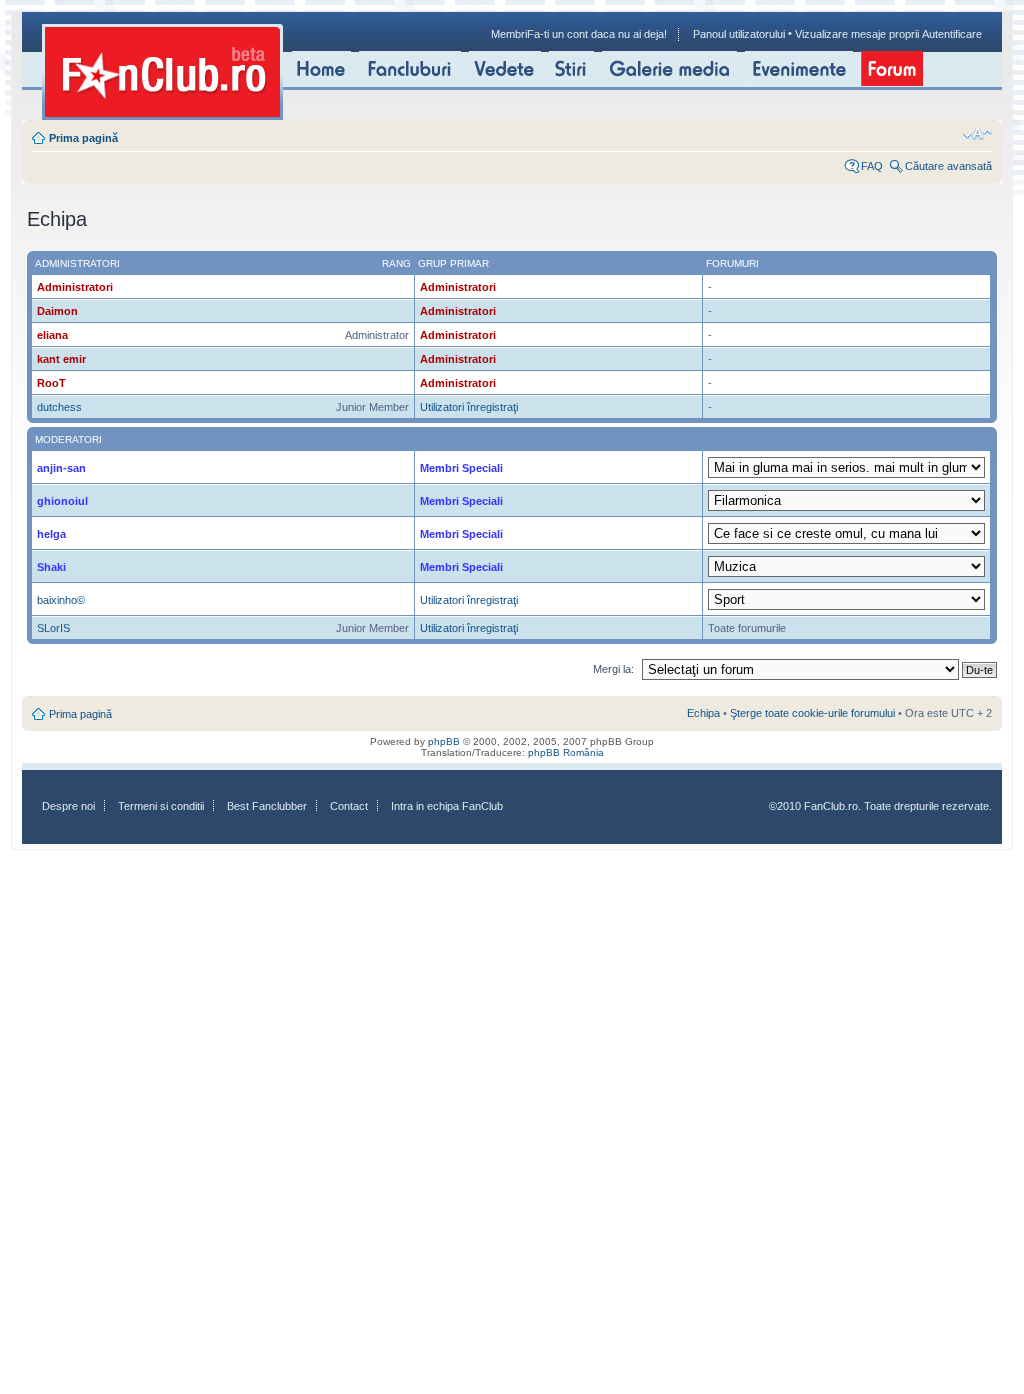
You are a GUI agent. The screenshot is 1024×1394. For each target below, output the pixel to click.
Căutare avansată (948, 166)
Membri (509, 34)
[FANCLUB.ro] (162, 72)
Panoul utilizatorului (739, 34)
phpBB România (566, 752)
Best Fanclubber (267, 806)
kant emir (61, 359)
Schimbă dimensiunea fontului (977, 134)
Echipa (703, 713)
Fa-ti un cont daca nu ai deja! (597, 34)
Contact (349, 806)
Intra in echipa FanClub (447, 806)
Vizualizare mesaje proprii (857, 34)
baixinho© (61, 600)
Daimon (57, 311)
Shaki (51, 567)
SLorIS (53, 628)
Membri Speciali (461, 468)
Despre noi (68, 806)
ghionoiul (62, 501)
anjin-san (61, 468)
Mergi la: (613, 669)
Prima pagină (83, 138)
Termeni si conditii (161, 806)
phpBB (444, 741)
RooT (51, 383)
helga (51, 534)
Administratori (75, 287)
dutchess (59, 407)
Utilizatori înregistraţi (469, 407)
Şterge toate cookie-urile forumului (812, 713)
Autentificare (952, 34)
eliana (52, 335)
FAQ (872, 166)
